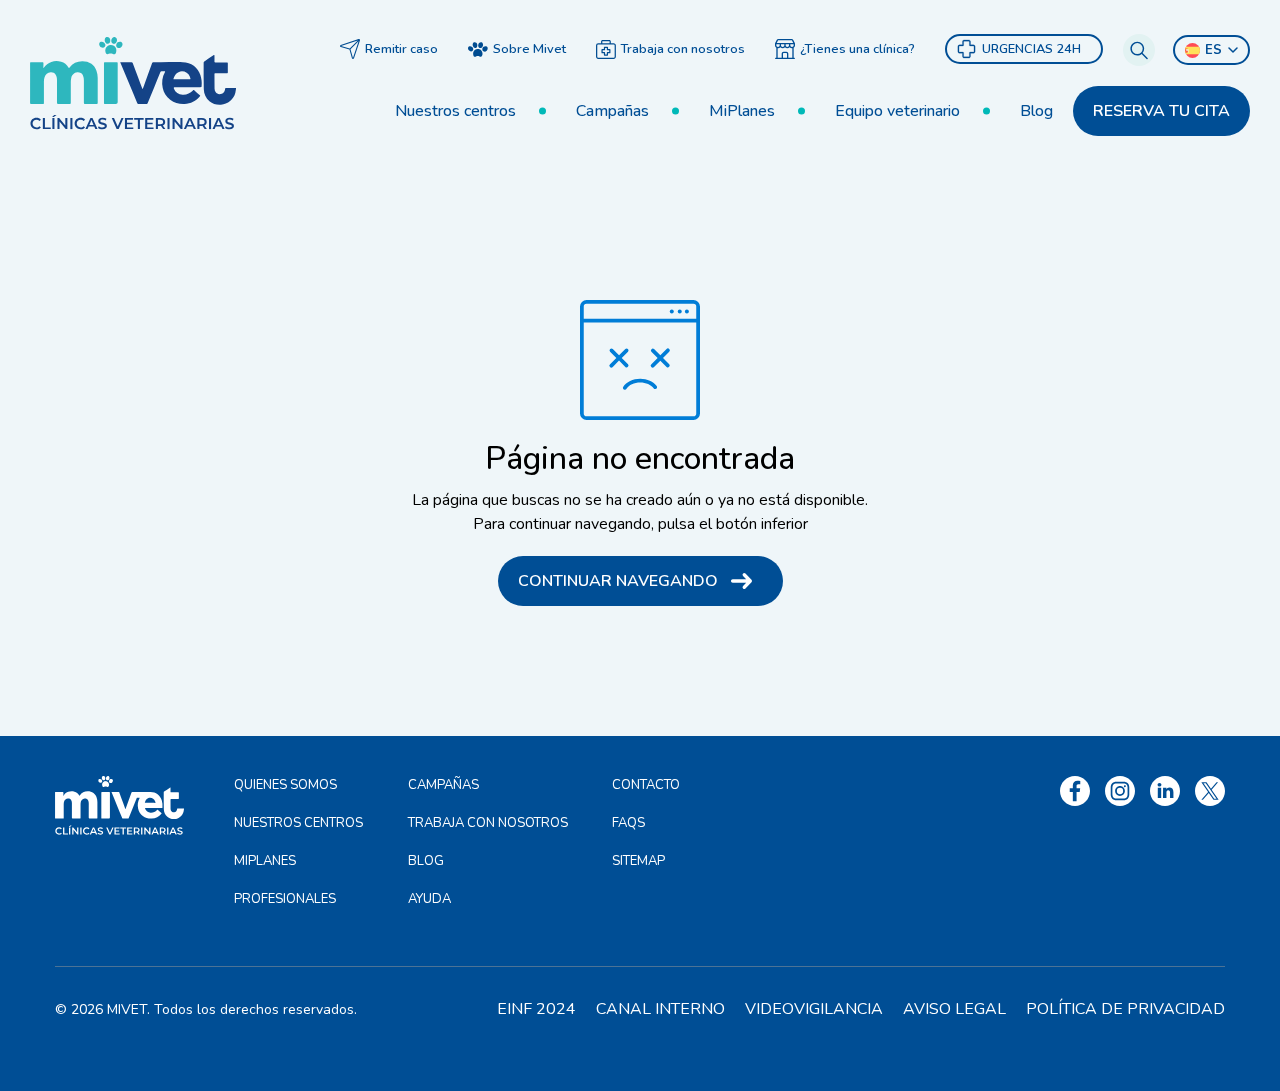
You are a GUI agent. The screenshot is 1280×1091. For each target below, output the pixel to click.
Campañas (612, 111)
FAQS (628, 823)
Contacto (646, 785)
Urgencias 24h (1031, 49)
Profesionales (285, 899)
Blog (1036, 111)
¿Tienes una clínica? (857, 49)
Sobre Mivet (529, 49)
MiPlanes (742, 111)
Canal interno (660, 1009)
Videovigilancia (814, 1009)
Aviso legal (954, 1009)
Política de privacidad (1125, 1009)
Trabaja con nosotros (683, 49)
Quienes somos (285, 785)
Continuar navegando (618, 581)
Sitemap (638, 861)
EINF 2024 (536, 1009)
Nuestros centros (455, 111)
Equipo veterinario (897, 111)
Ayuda (429, 899)
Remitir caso (401, 49)
